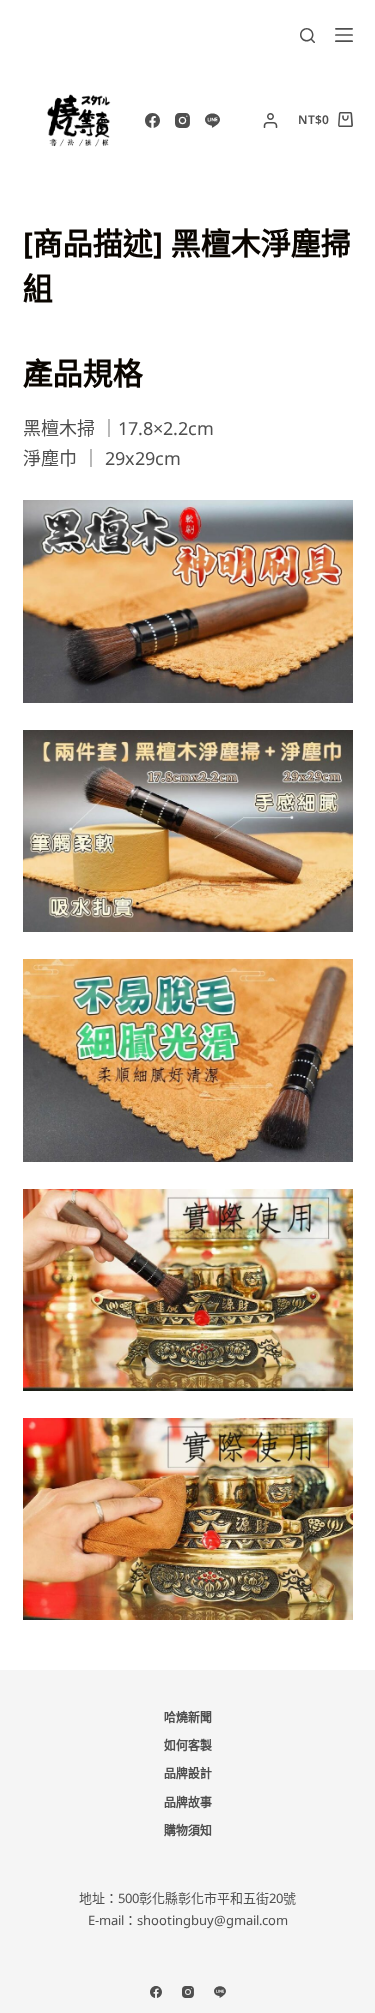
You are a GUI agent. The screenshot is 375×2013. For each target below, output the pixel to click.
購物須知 (188, 1831)
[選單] (344, 35)
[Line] (212, 120)
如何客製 (188, 1746)
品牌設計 (188, 1774)
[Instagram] (182, 120)
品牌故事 (188, 1803)
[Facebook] (152, 120)
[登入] (270, 120)
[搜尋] (307, 35)
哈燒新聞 (188, 1718)
